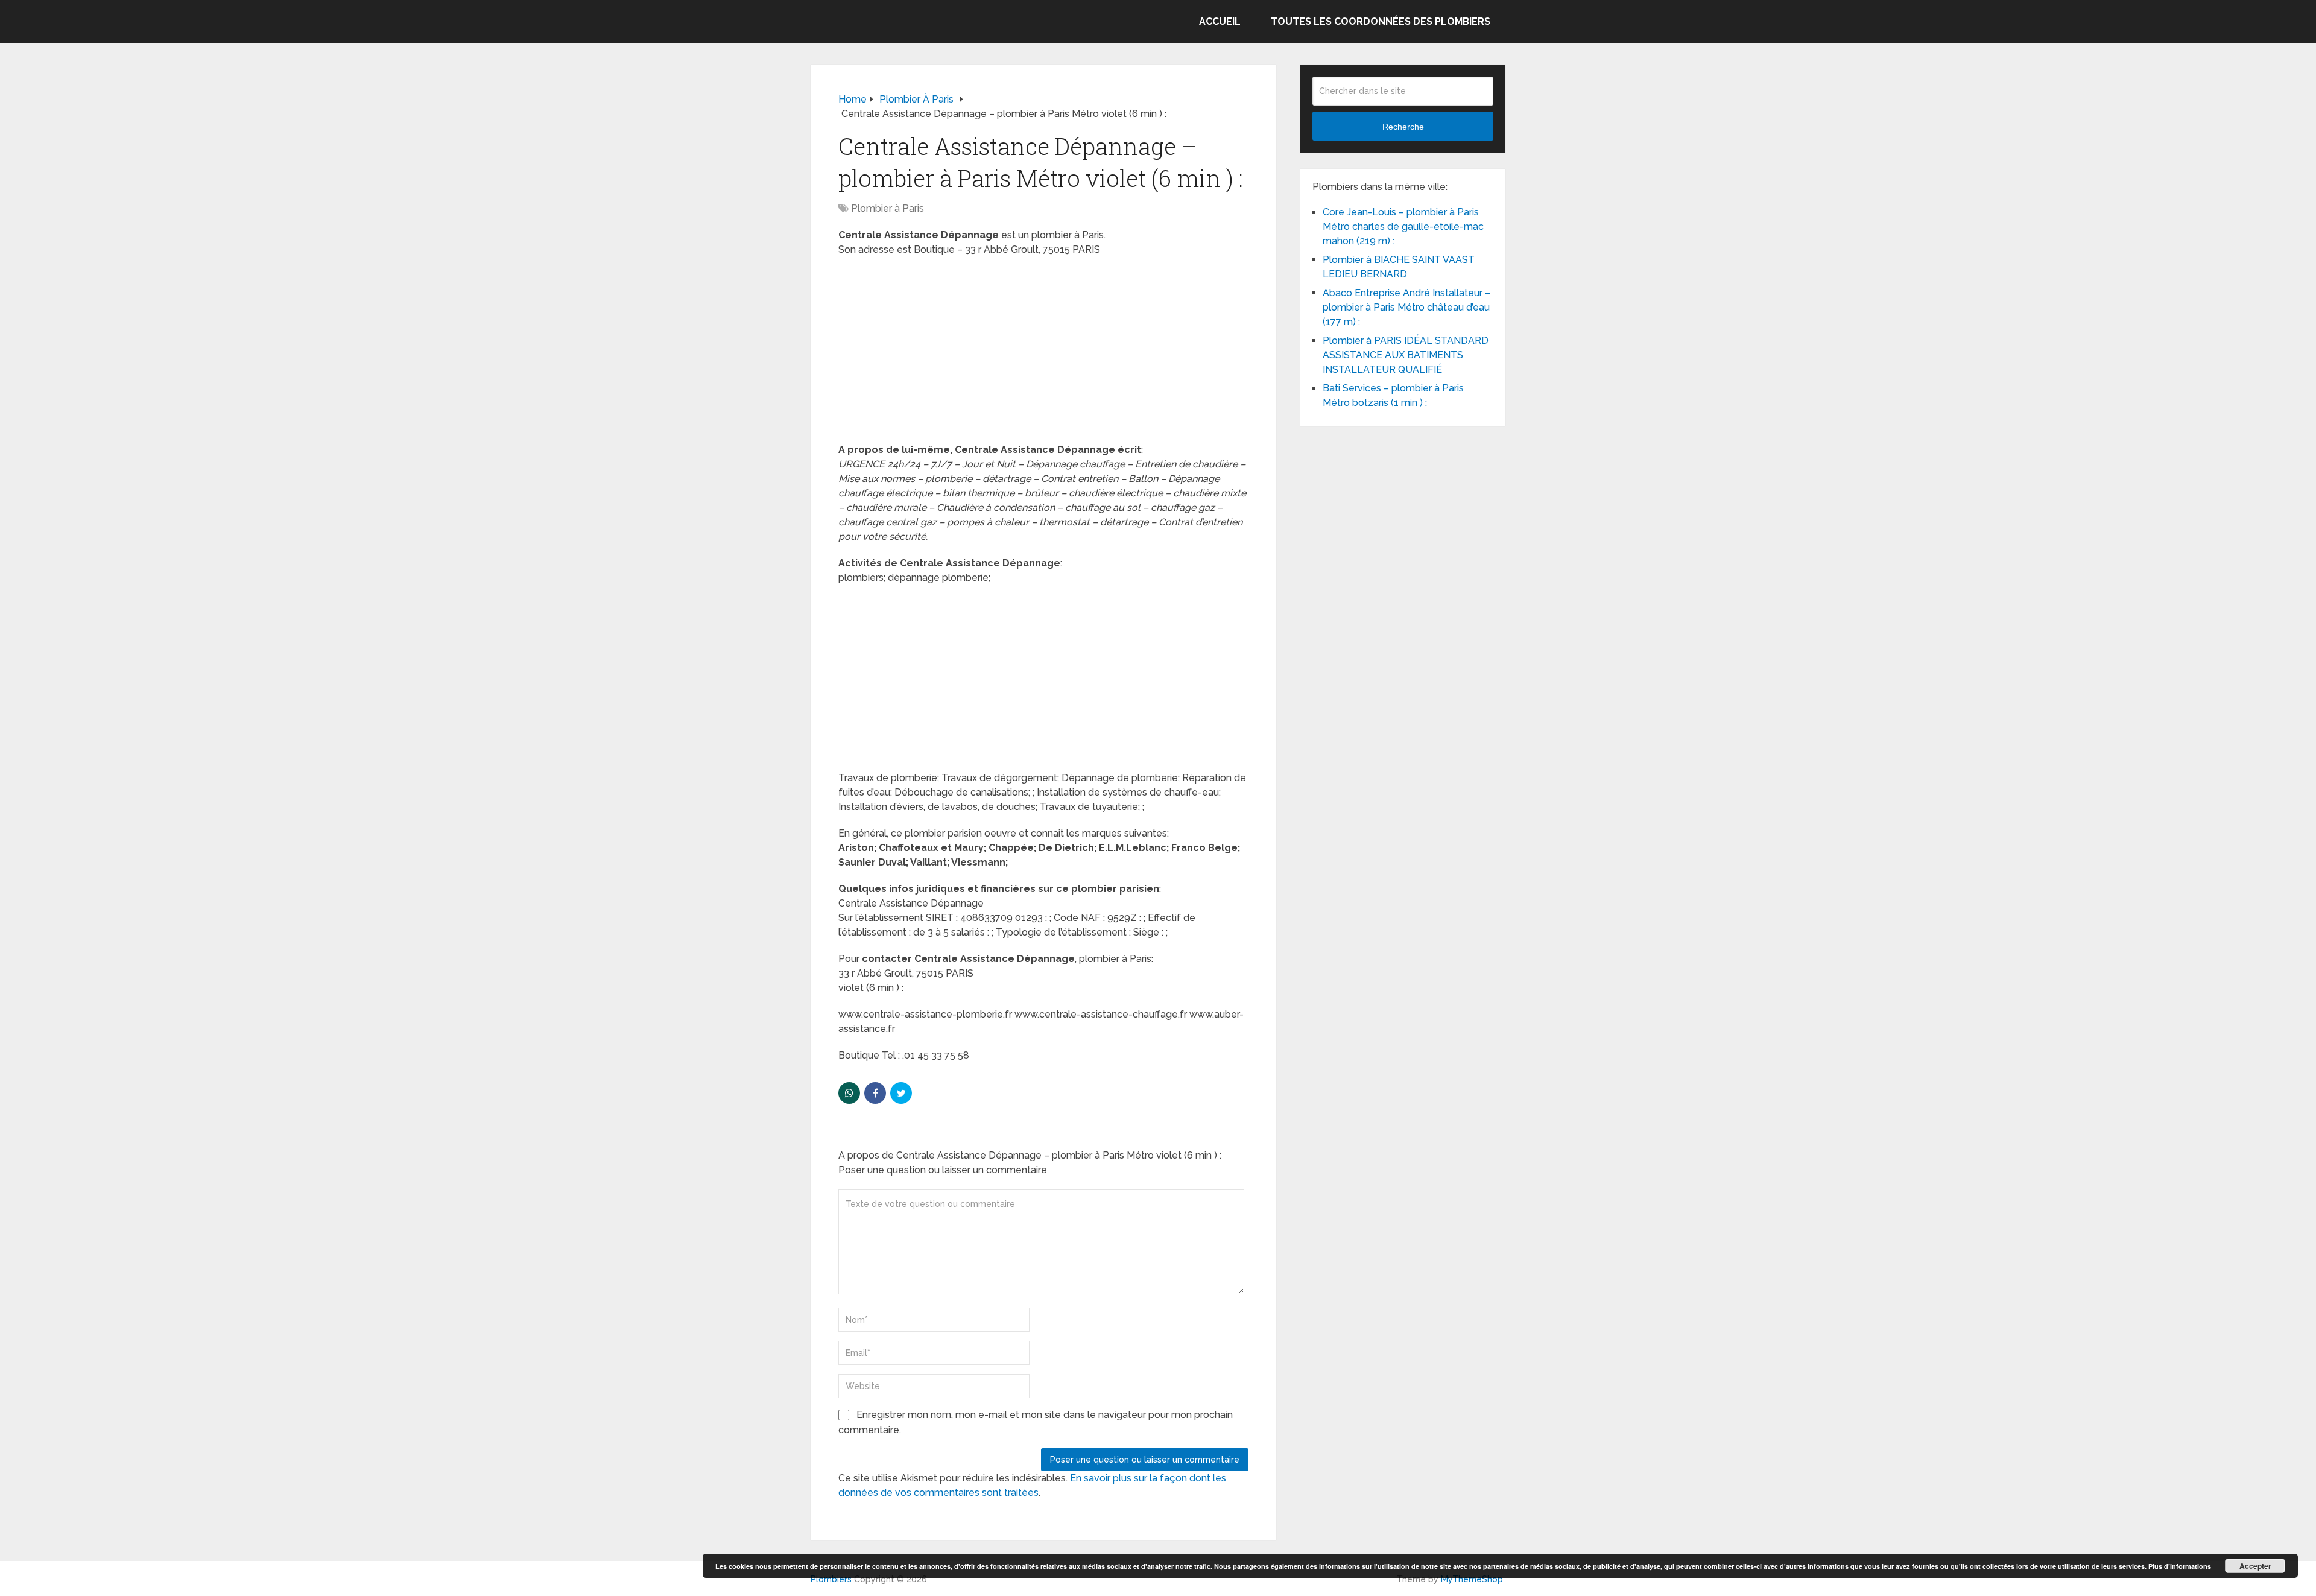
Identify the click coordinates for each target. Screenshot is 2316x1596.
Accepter (2255, 1566)
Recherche (1403, 127)
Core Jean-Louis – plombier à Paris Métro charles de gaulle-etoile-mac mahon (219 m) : (1403, 226)
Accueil (1220, 21)
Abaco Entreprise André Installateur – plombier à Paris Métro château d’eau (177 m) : (1406, 307)
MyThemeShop (1472, 1579)
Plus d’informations (2180, 1566)
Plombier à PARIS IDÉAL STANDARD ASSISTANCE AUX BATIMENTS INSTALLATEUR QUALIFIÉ (1406, 355)
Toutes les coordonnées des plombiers (1381, 21)
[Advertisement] (1043, 353)
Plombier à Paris (887, 208)
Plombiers (831, 1579)
